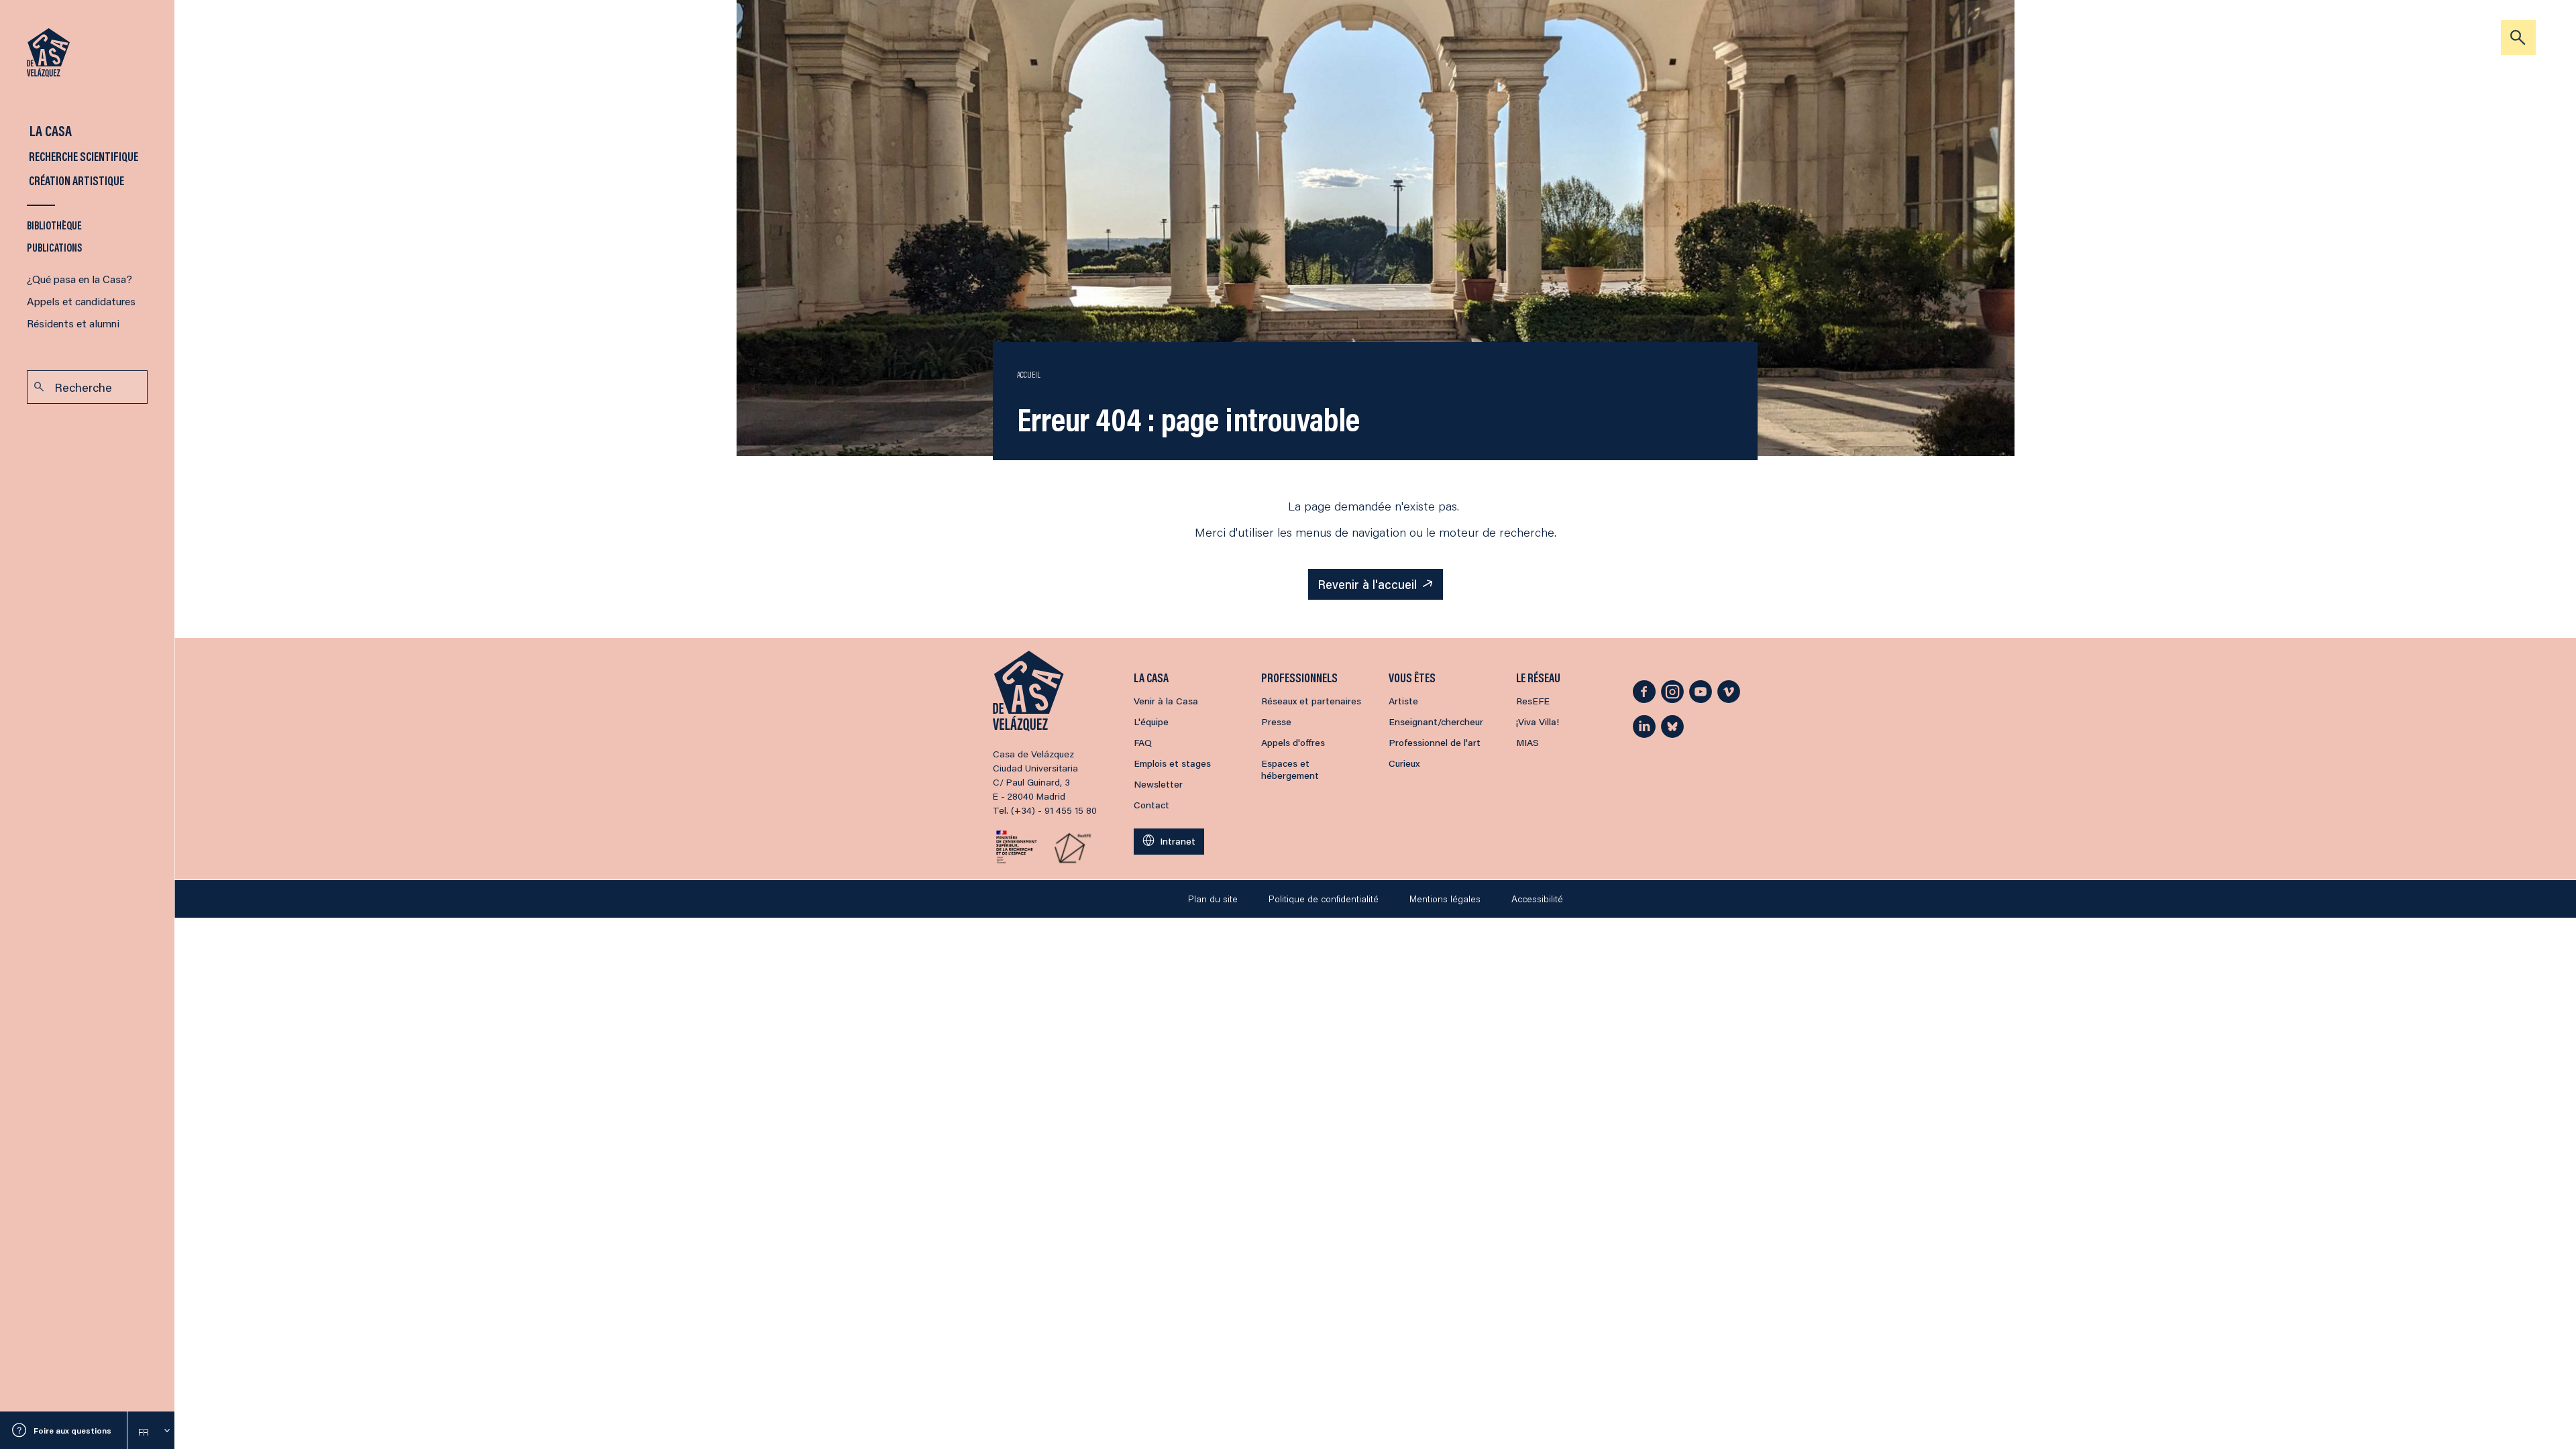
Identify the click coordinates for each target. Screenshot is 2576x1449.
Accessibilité (1537, 899)
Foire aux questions (72, 1431)
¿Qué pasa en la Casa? (79, 279)
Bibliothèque (54, 225)
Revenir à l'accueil (1367, 584)
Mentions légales (1445, 899)
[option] (151, 1432)
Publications (55, 247)
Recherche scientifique (83, 156)
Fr (144, 1432)
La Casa (49, 130)
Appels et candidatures (81, 301)
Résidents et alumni (73, 323)
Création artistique (75, 180)
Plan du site (1213, 899)
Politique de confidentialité (1324, 899)
